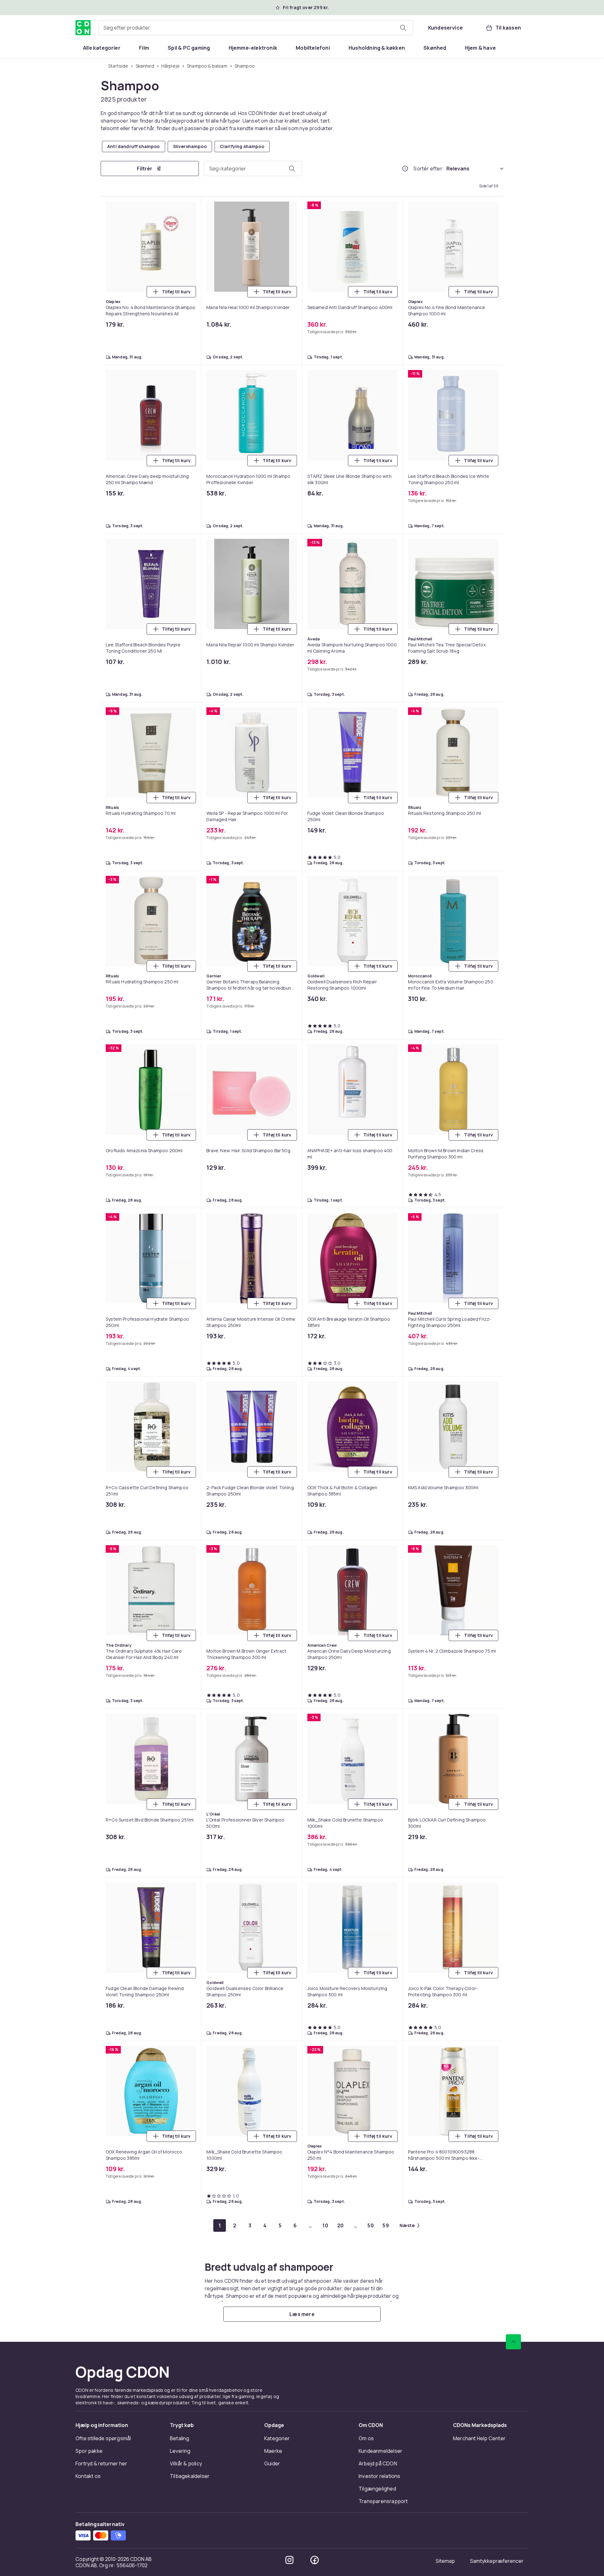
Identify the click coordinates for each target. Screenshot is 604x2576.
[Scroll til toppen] (513, 2342)
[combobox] (256, 28)
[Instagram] (289, 2560)
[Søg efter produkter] (403, 28)
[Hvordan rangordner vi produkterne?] (405, 169)
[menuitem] (102, 48)
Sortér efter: (429, 169)
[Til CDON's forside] (83, 28)
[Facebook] (315, 2560)
